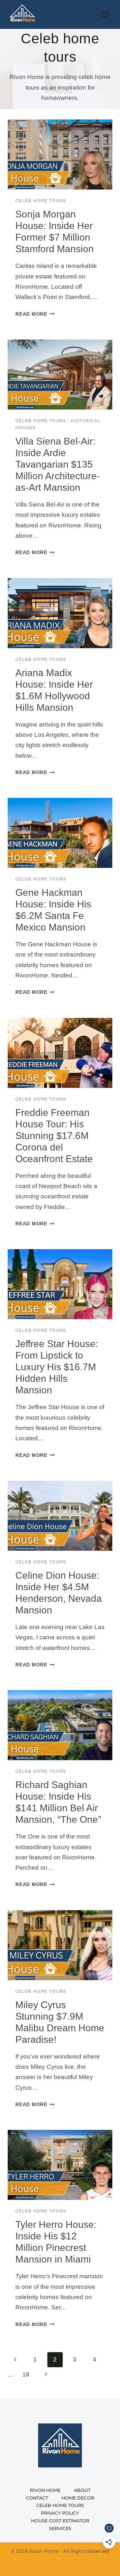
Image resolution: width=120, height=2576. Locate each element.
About (82, 2490)
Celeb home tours (41, 201)
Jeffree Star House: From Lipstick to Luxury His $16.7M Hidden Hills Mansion (57, 1367)
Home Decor (78, 2498)
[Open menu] (105, 14)
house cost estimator (60, 2521)
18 (26, 2374)
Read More (35, 314)
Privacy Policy (60, 2513)
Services (60, 2528)
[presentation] (60, 154)
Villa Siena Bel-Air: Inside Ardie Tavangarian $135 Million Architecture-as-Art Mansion (58, 464)
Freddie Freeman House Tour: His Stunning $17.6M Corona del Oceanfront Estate (54, 1136)
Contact (37, 2498)
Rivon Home (45, 2490)
